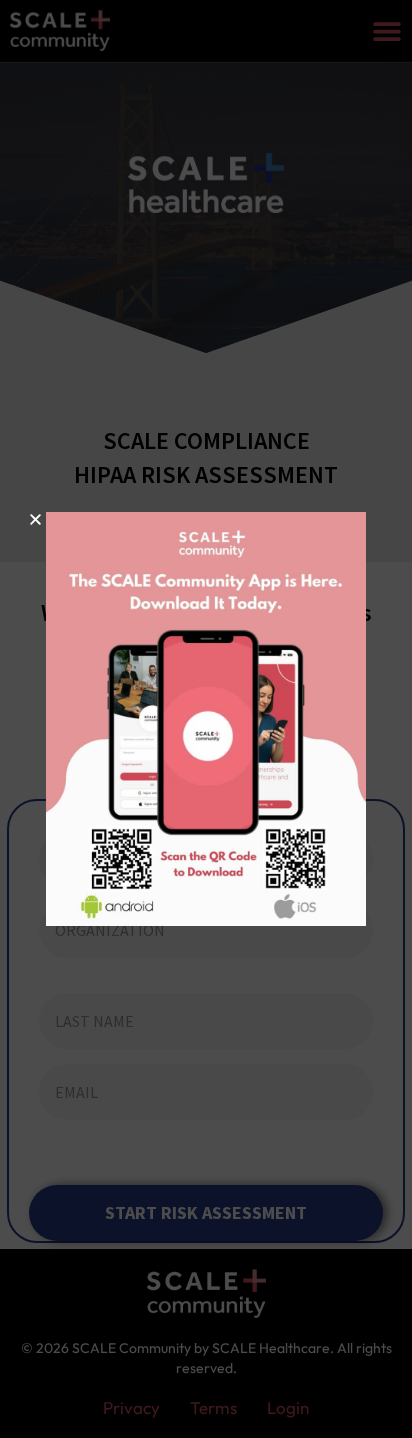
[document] (206, 719)
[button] (35, 519)
